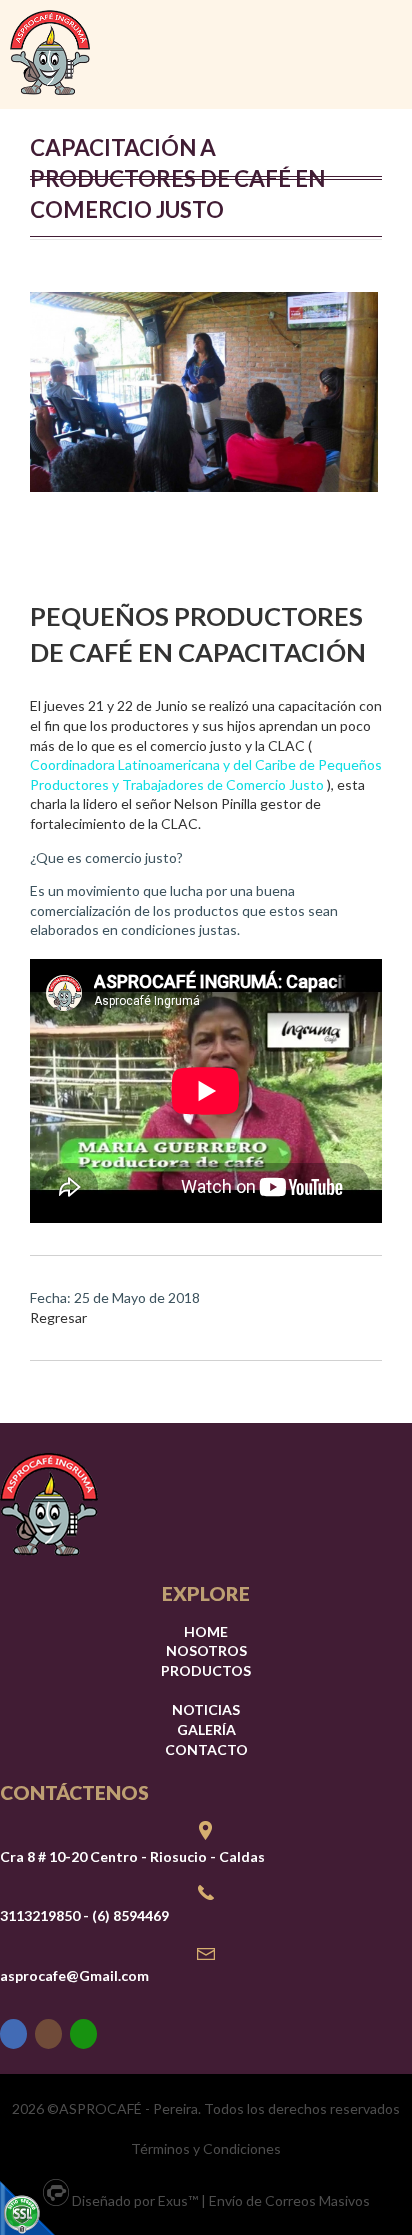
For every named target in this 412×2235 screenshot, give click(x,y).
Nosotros (206, 1650)
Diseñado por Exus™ (135, 2200)
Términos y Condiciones (206, 2148)
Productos (206, 1670)
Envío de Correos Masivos (289, 2200)
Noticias (206, 1709)
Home (206, 1631)
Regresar (58, 1317)
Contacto (206, 1749)
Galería (206, 1729)
